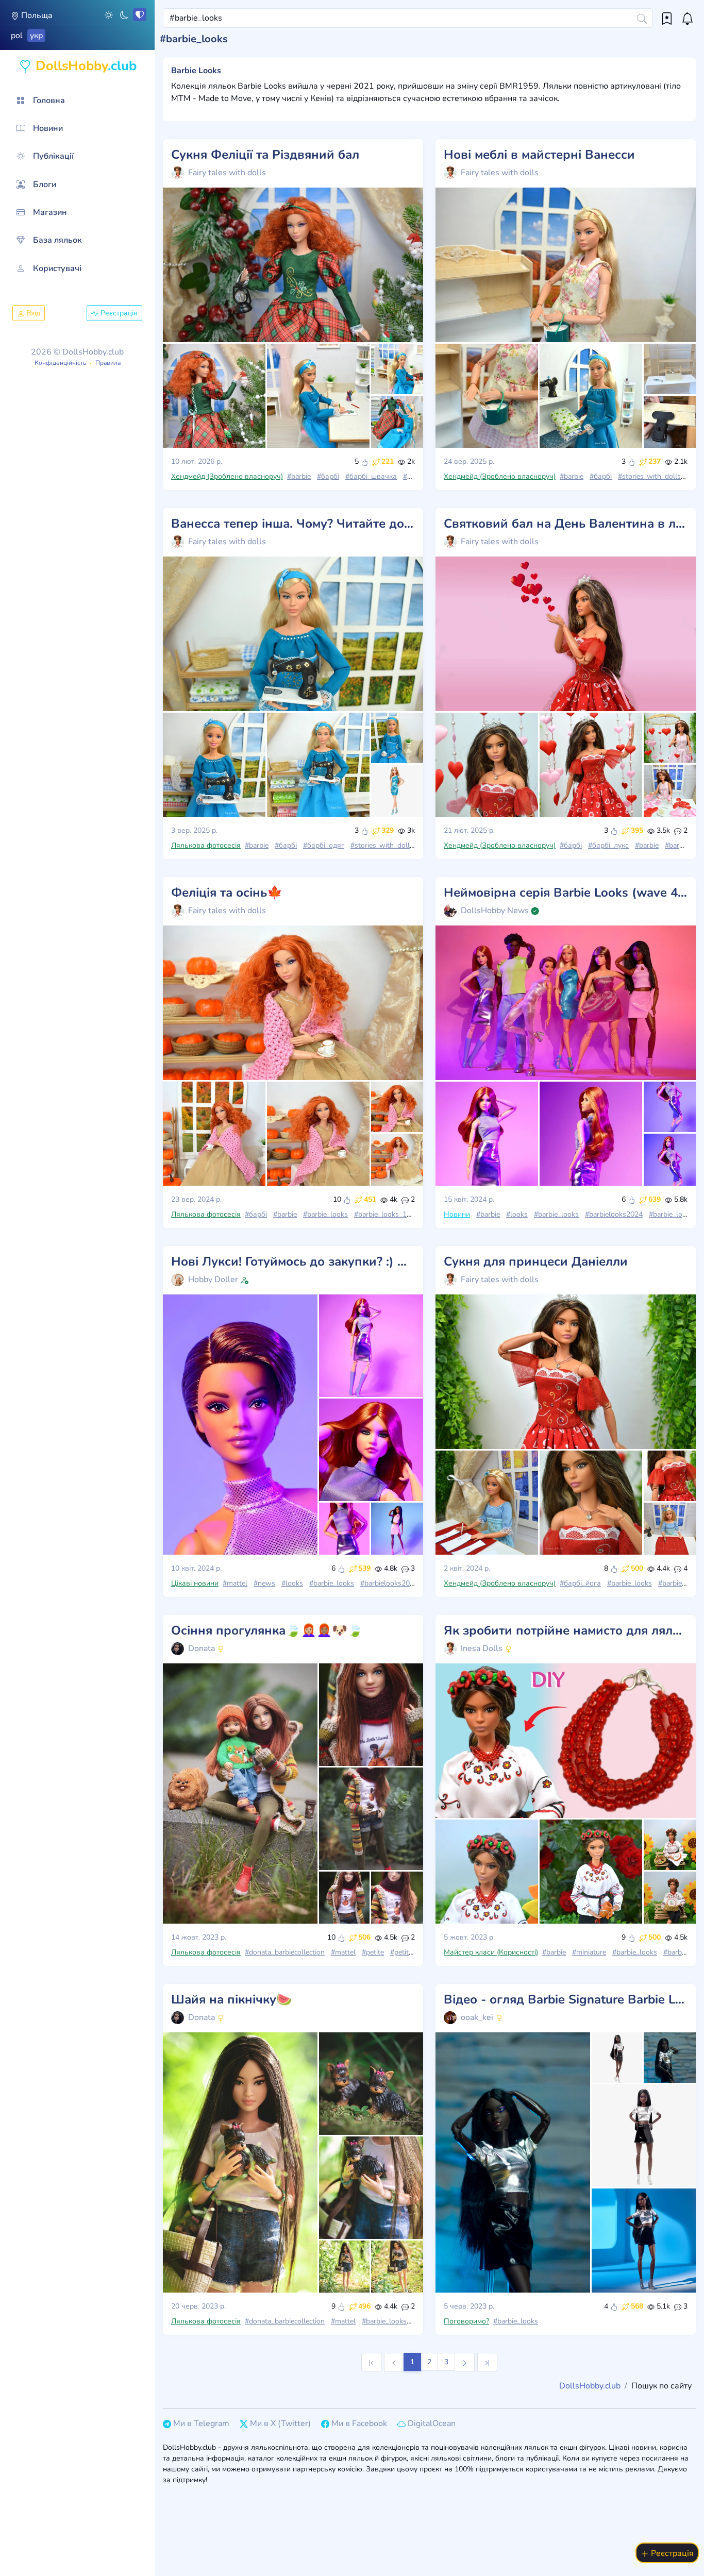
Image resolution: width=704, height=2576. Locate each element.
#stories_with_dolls (649, 476)
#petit (399, 1952)
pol (17, 36)
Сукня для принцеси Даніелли (536, 1262)
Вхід (32, 313)
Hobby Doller (213, 1279)
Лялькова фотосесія (206, 845)
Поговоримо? (466, 2321)
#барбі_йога (580, 1583)
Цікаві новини (195, 1583)
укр (36, 36)
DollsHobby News (495, 911)
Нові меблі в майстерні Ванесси (539, 155)
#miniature (589, 1952)
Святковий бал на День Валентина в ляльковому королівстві (566, 524)
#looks (517, 1214)
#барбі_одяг (324, 845)
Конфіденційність (60, 363)
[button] (109, 14)
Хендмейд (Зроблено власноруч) (227, 476)
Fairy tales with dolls (227, 173)
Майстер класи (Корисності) (491, 1952)
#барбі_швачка (371, 476)
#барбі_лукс (608, 845)
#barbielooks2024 (614, 1214)
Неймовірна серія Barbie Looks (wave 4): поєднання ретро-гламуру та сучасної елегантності (566, 893)
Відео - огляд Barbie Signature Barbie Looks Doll (566, 2000)
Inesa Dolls (482, 1648)
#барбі (328, 476)
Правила (108, 363)
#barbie (299, 476)
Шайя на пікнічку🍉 (231, 2000)
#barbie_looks (325, 1214)
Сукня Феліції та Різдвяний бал (265, 155)
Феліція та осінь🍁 (227, 893)
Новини (457, 1214)
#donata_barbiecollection (285, 1952)
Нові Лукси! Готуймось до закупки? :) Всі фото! (293, 1262)
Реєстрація (118, 313)
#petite (373, 1952)
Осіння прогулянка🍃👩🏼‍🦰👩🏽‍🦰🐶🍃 (267, 1631)
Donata (202, 1648)
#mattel (235, 1583)
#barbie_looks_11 (382, 1214)
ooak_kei (477, 2017)
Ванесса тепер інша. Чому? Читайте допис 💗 (293, 524)
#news (264, 1583)
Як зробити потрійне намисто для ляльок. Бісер (566, 1631)
